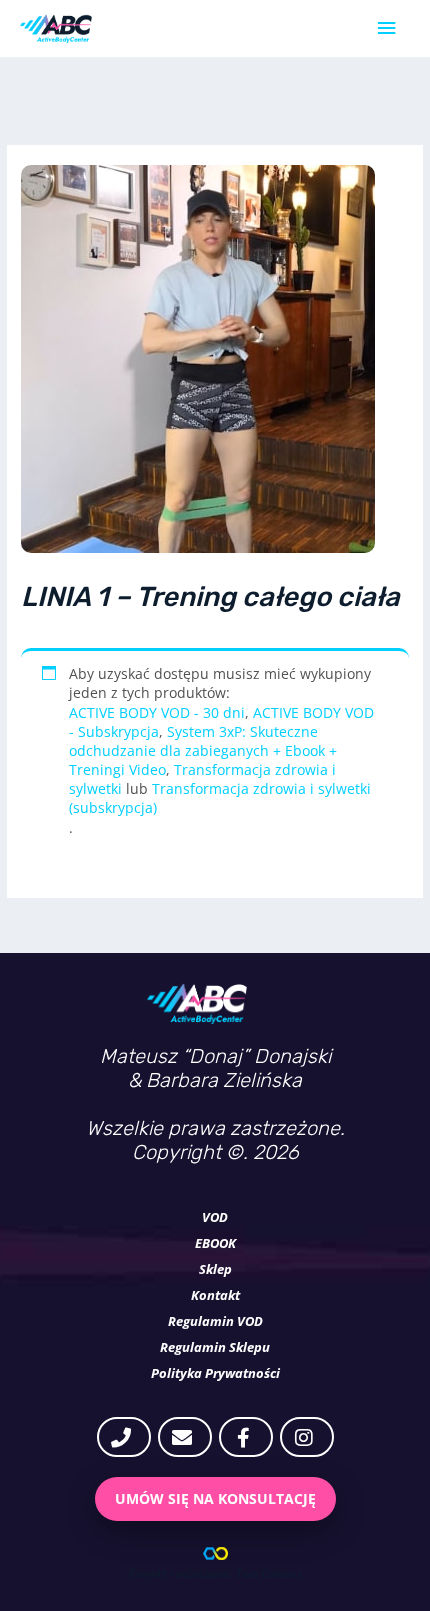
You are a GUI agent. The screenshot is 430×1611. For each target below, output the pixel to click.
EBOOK (215, 1243)
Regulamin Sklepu (215, 1347)
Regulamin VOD (215, 1321)
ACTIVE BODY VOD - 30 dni (157, 712)
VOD (215, 1217)
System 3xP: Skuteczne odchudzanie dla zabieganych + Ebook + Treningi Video (203, 750)
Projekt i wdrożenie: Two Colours (215, 1573)
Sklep (215, 1269)
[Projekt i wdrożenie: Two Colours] (215, 1553)
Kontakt (215, 1295)
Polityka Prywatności (215, 1373)
